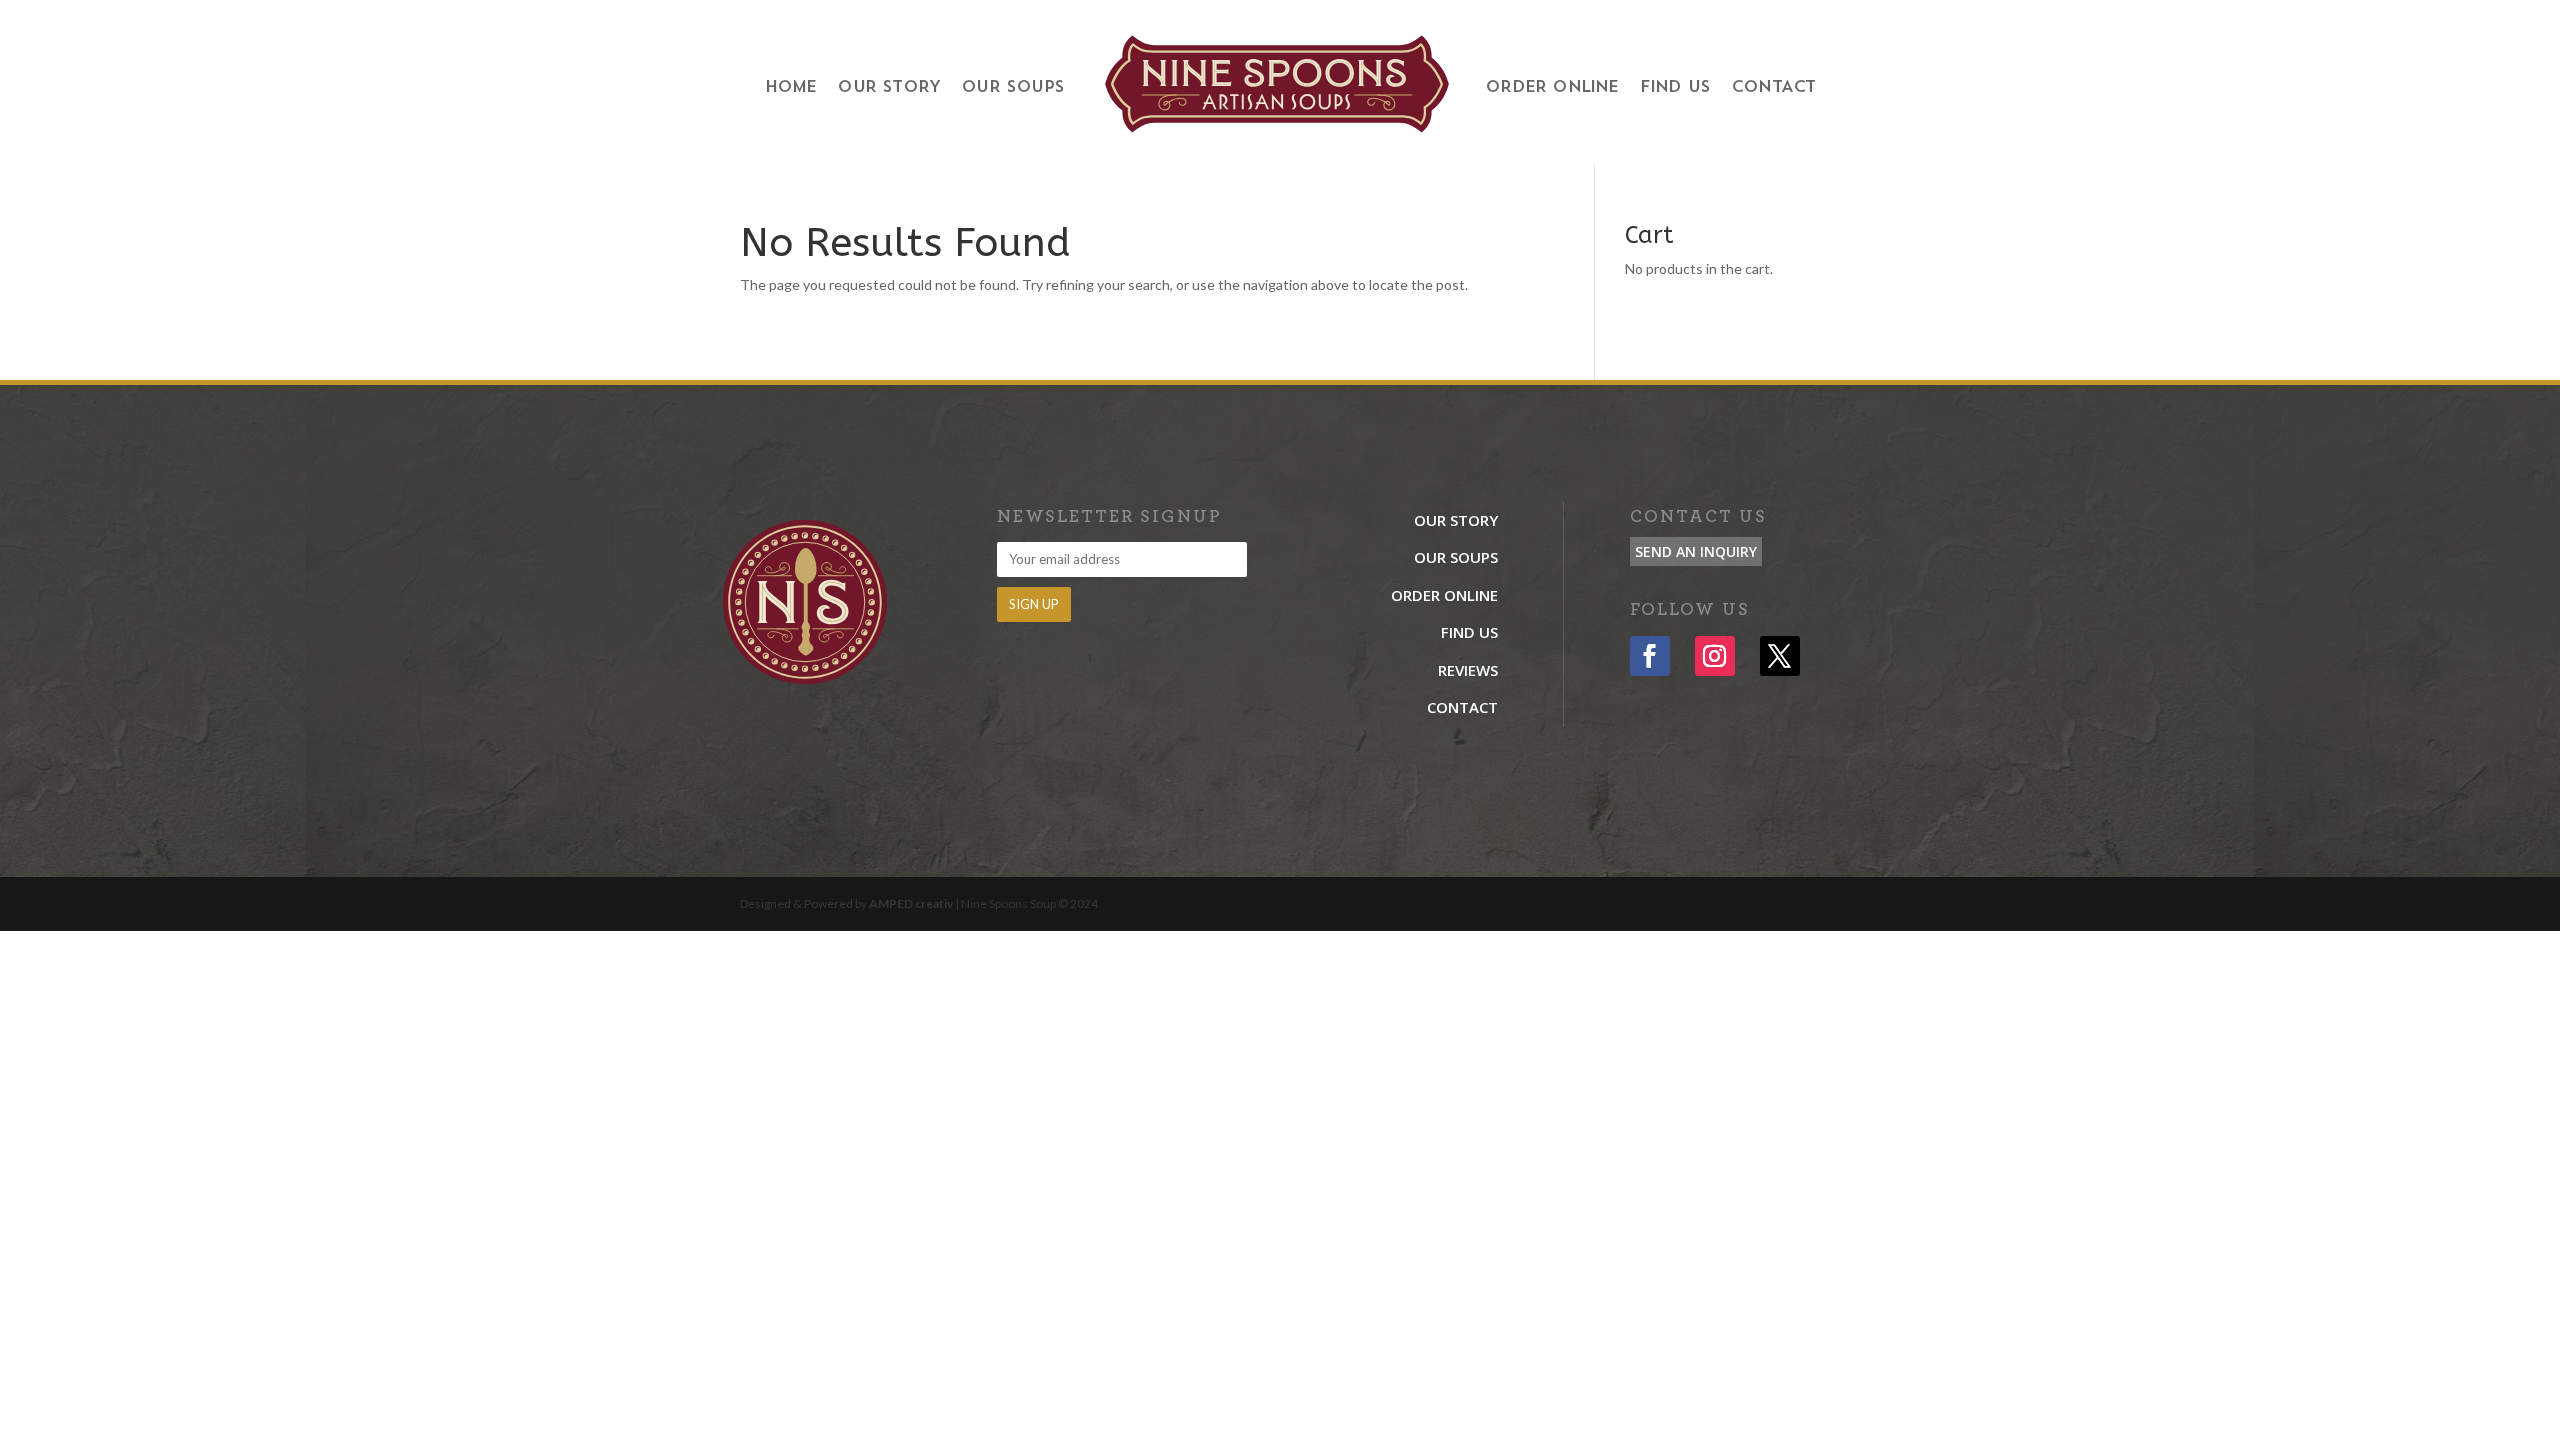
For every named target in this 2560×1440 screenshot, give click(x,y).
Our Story (888, 88)
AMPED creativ (911, 903)
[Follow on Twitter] (1780, 656)
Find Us (1675, 88)
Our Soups (1012, 88)
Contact (1773, 88)
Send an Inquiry (1696, 551)
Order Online (1551, 88)
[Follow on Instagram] (1715, 656)
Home (791, 88)
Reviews (1468, 670)
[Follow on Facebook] (1650, 656)
